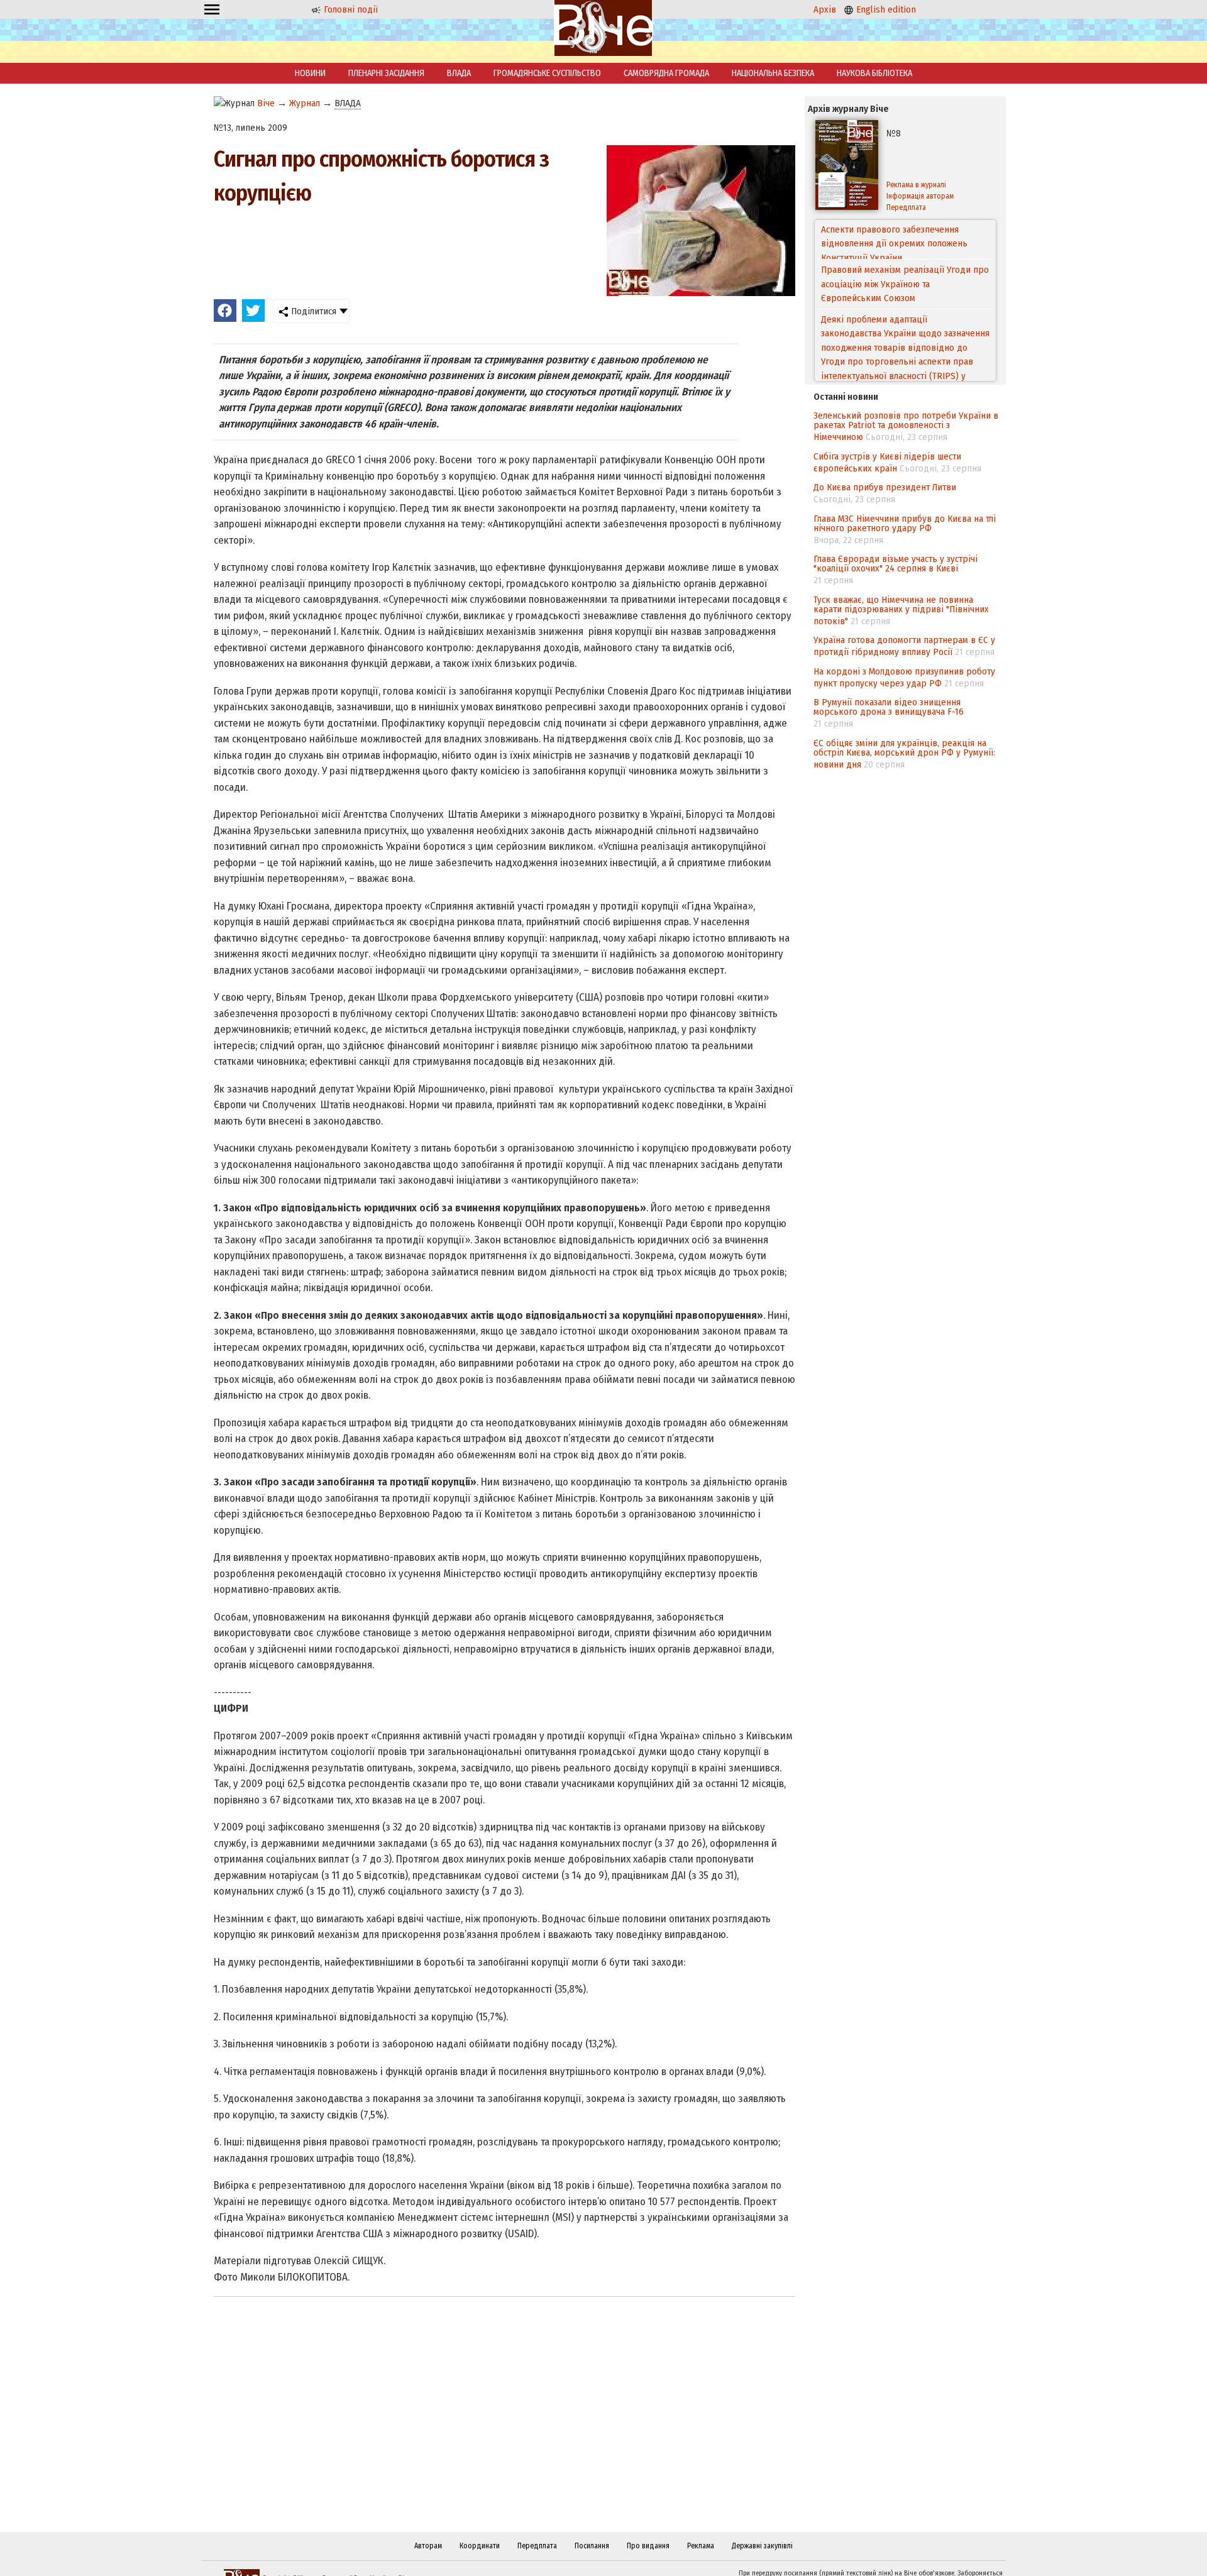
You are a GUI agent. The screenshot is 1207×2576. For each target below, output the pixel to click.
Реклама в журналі (916, 185)
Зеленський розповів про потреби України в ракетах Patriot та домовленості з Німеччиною (906, 426)
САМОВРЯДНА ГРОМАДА (666, 73)
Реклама (701, 2546)
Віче (266, 103)
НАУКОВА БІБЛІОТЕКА (874, 73)
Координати (480, 2546)
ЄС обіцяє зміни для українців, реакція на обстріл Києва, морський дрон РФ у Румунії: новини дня (904, 754)
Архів (825, 9)
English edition (885, 9)
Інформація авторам (920, 196)
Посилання (592, 2546)
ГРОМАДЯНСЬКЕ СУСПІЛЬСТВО (547, 73)
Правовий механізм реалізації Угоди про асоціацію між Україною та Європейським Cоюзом (905, 244)
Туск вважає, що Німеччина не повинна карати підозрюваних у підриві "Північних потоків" (901, 610)
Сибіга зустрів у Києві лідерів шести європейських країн (887, 462)
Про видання (648, 2546)
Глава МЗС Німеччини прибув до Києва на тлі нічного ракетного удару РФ (905, 523)
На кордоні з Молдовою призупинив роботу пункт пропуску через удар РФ (904, 677)
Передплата (906, 207)
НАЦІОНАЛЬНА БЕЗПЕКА (773, 73)
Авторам (428, 2546)
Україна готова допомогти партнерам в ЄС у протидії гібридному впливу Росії (904, 646)
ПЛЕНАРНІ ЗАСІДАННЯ (386, 73)
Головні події (350, 9)
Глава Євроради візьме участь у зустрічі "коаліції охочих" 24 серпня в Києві (896, 564)
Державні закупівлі (762, 2546)
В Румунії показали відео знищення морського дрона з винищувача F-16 (889, 707)
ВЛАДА (459, 73)
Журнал (305, 103)
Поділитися (312, 311)
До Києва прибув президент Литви (885, 487)
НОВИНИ (310, 73)
